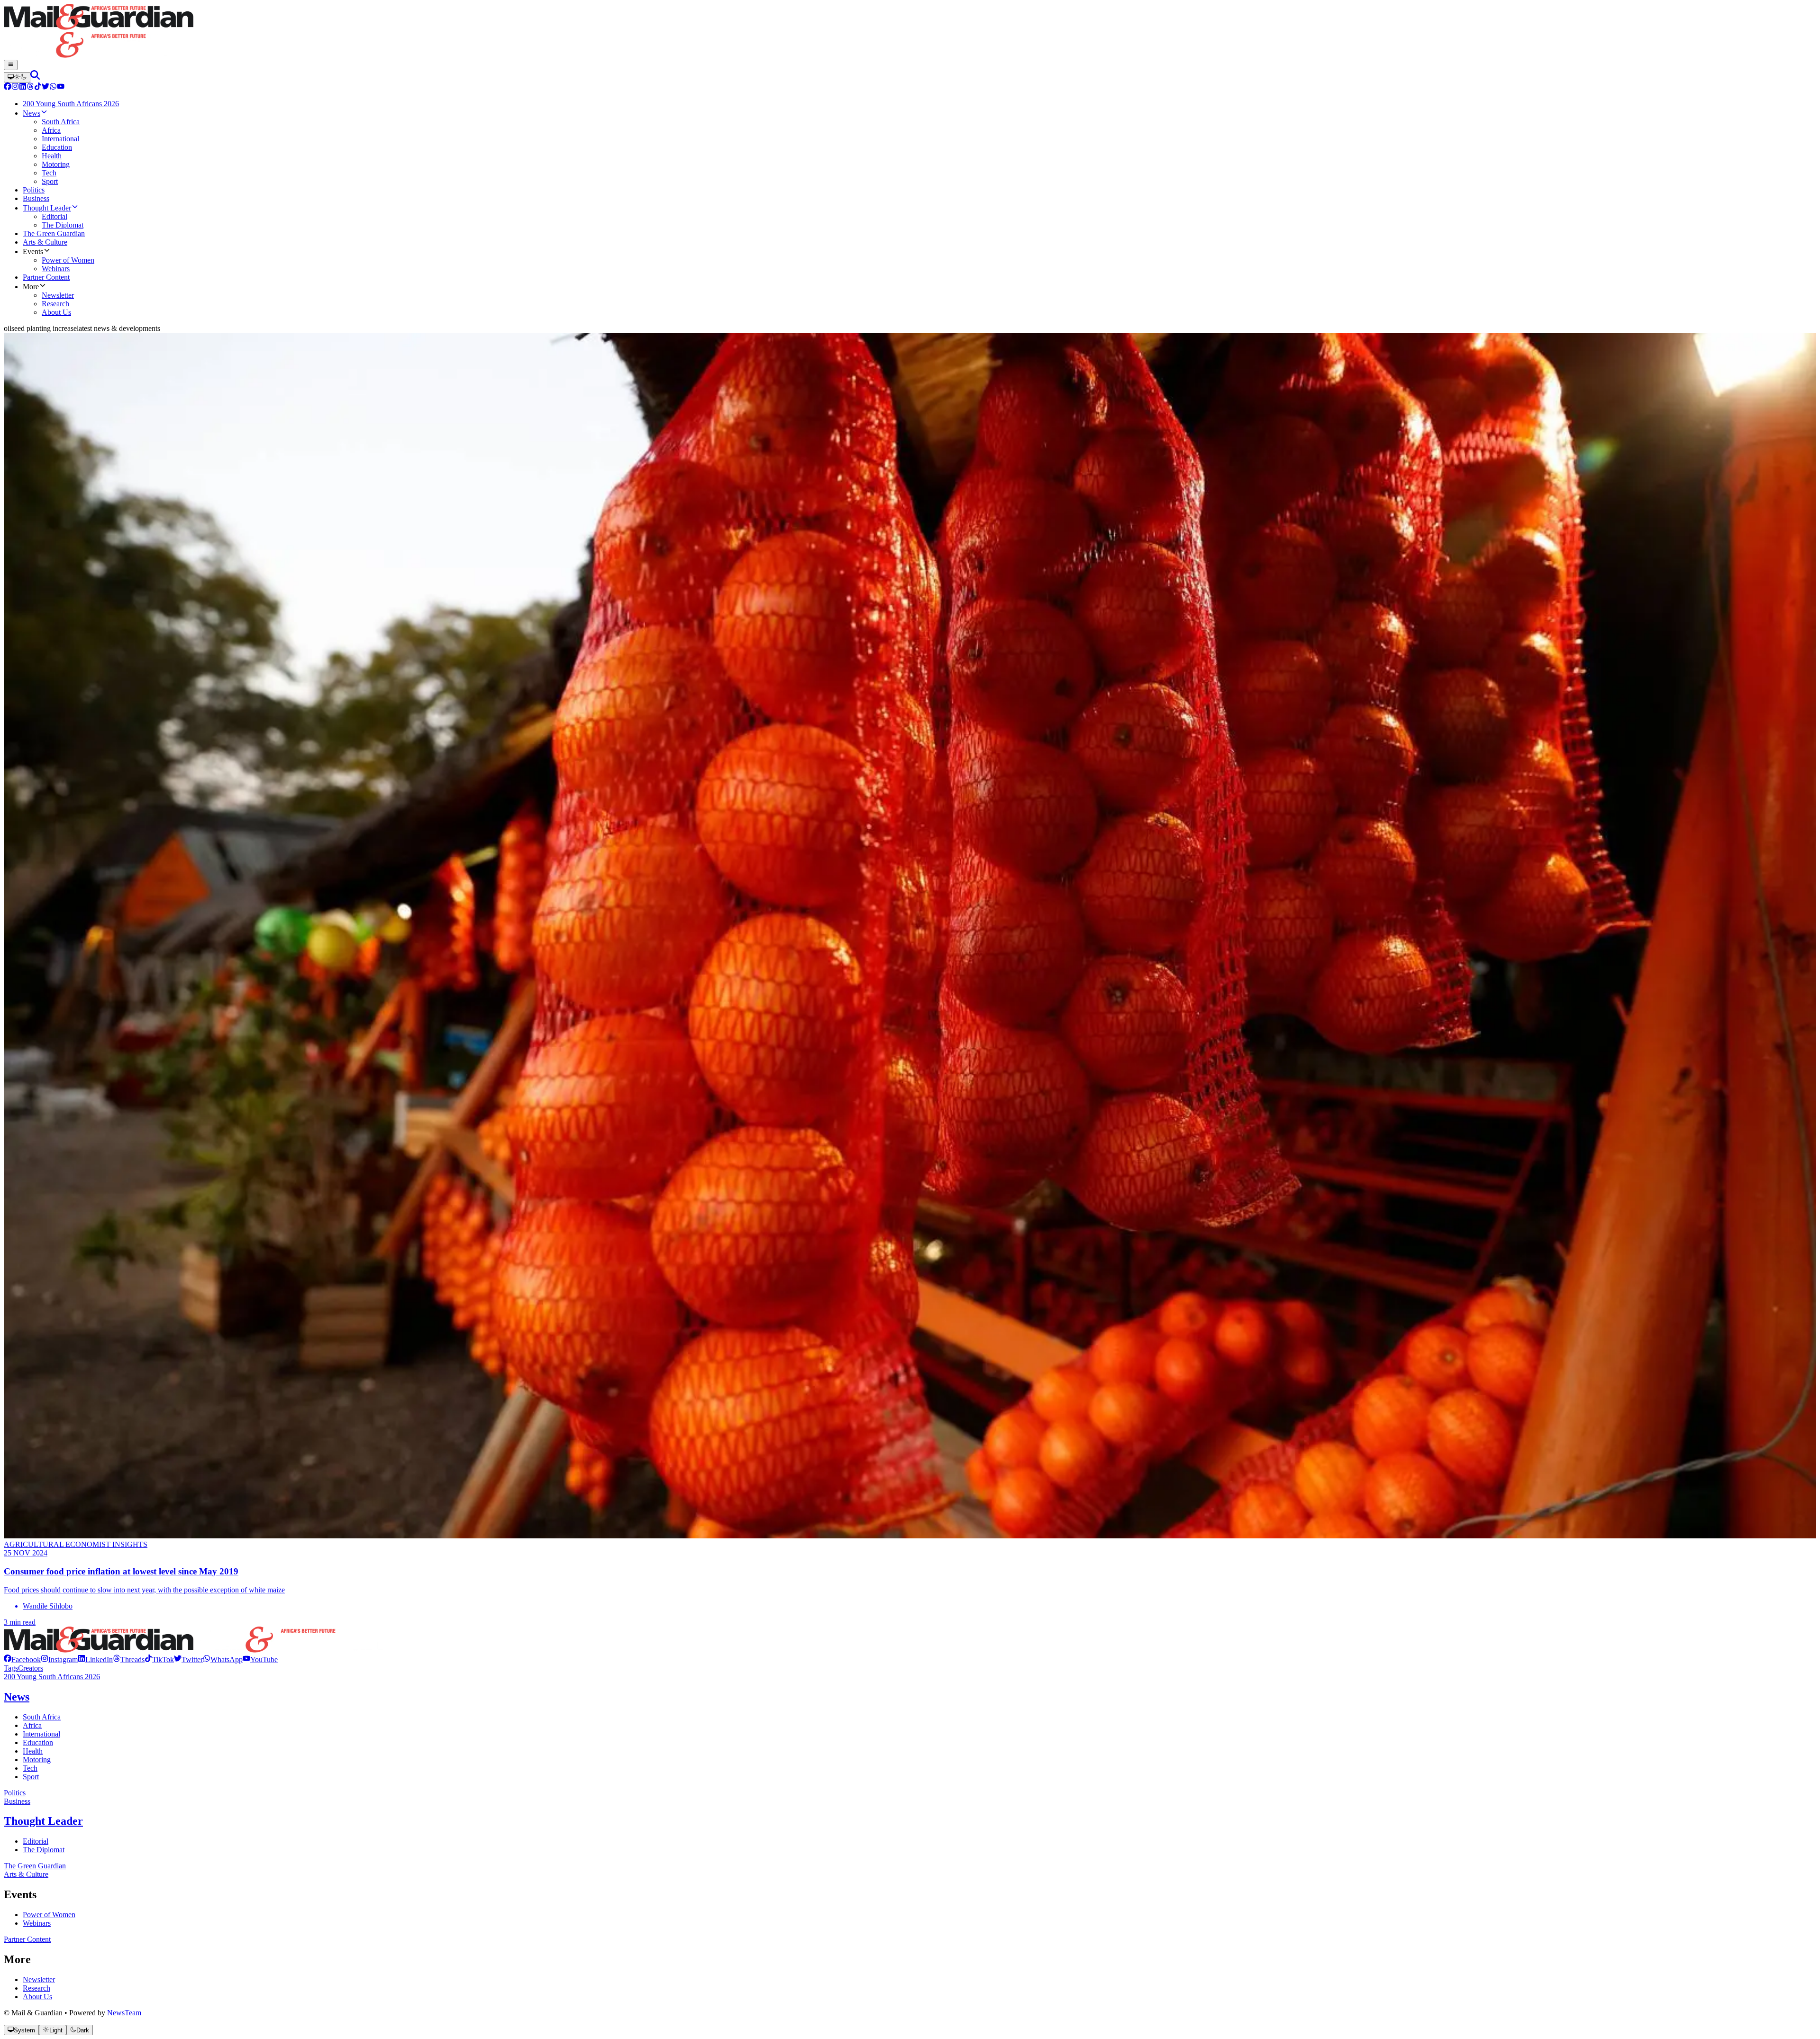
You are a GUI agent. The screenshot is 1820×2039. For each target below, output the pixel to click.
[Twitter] (45, 87)
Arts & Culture (26, 1874)
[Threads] (30, 87)
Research (36, 1988)
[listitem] (22, 1660)
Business (17, 1801)
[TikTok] (38, 87)
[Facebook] (8, 87)
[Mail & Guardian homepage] (910, 32)
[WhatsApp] (53, 87)
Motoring (37, 1760)
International (41, 1734)
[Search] (35, 77)
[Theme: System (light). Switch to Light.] (17, 77)
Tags (11, 1668)
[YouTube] (61, 87)
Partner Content (27, 1939)
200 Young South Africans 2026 (52, 1677)
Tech (30, 1768)
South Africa (42, 1717)
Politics (15, 1793)
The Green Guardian (35, 1866)
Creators (31, 1668)
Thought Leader (43, 1821)
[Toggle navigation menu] (11, 65)
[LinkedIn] (23, 87)
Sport (31, 1777)
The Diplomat (44, 1850)
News (17, 1697)
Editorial (36, 1841)
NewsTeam (124, 2013)
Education (38, 1742)
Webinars (37, 1923)
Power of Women (49, 1915)
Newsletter (39, 1980)
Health (33, 1751)
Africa (32, 1725)
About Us (37, 1997)
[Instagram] (15, 87)
